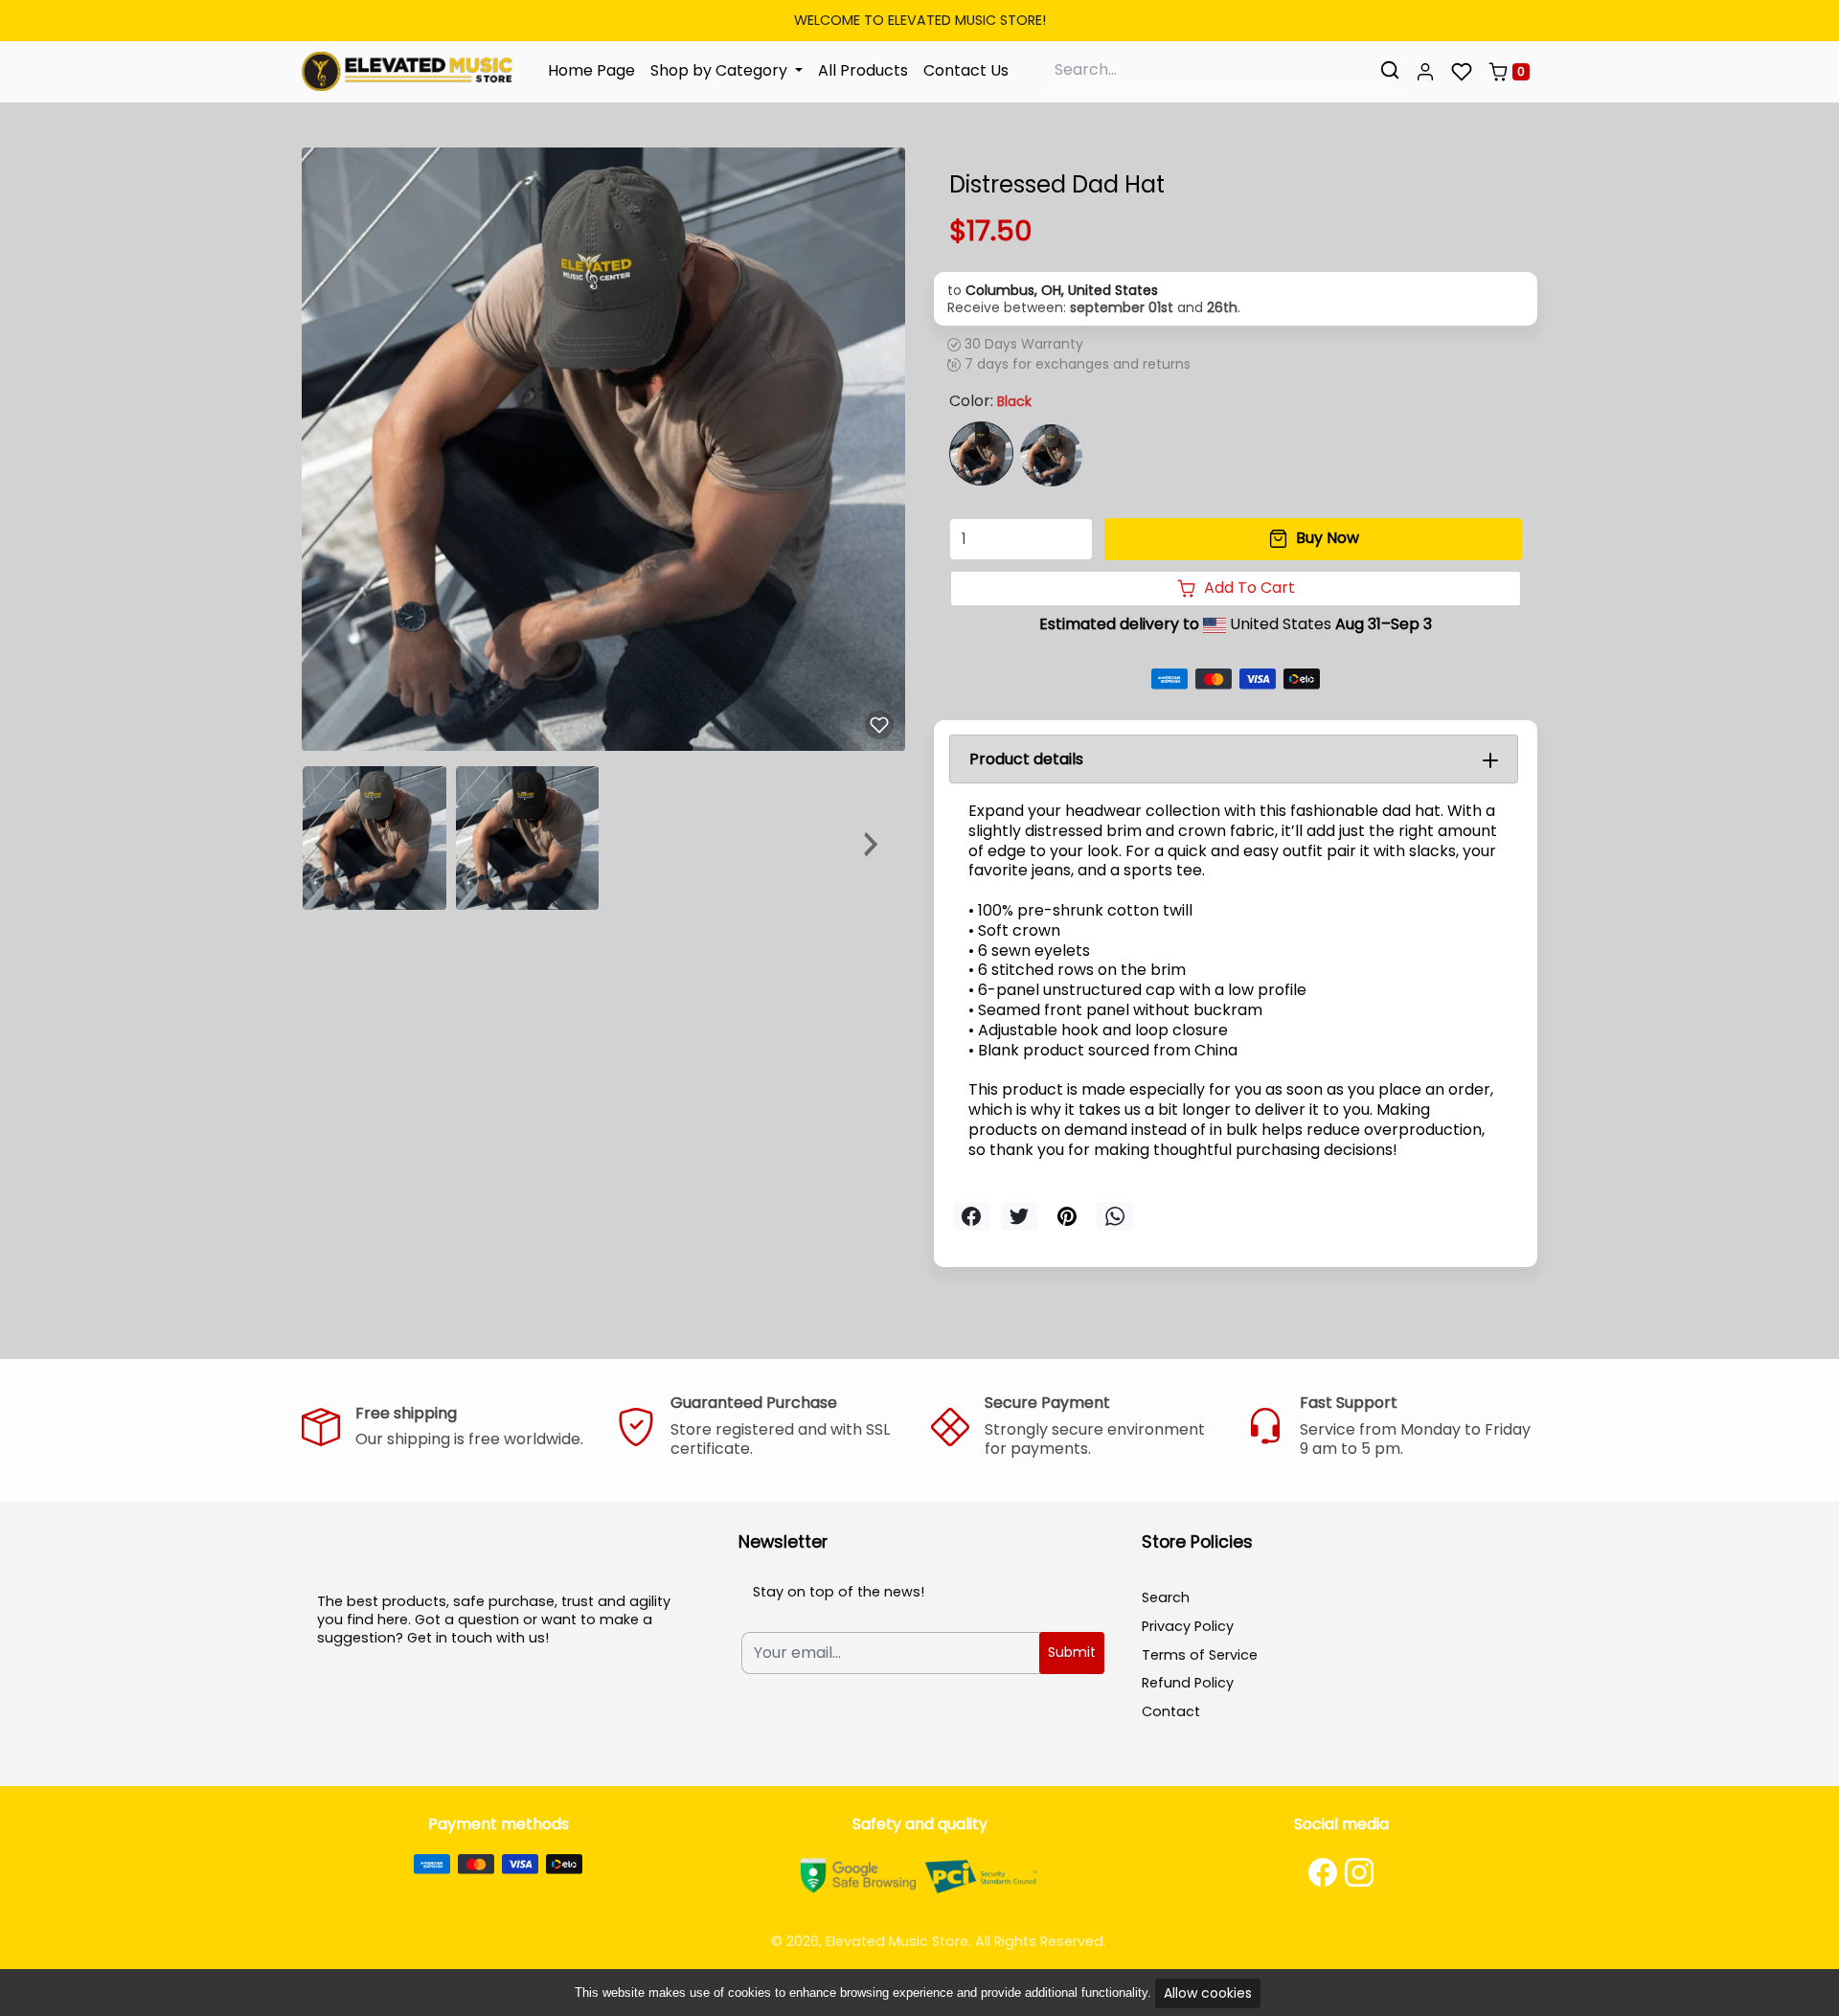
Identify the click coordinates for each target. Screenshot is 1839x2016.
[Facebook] (1323, 1872)
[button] (1425, 72)
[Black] (981, 453)
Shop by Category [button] (721, 70)
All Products (863, 70)
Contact (1171, 1711)
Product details (1026, 759)
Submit (1072, 1652)
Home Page (591, 70)
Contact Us (966, 70)
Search (1166, 1597)
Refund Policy (1188, 1683)
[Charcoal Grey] (1051, 455)
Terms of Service (1200, 1655)
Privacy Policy (1188, 1626)
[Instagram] (1359, 1872)
